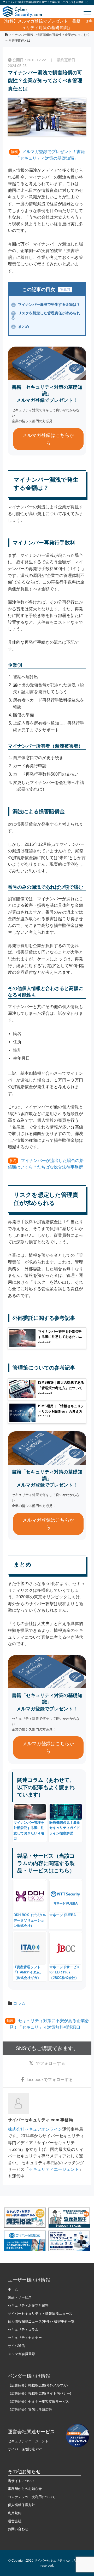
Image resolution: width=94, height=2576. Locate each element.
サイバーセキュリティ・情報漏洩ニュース (40, 2314)
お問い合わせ (18, 2529)
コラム (19, 2003)
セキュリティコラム (23, 2330)
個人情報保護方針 (21, 2505)
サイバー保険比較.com (25, 2449)
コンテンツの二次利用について (32, 2497)
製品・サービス (20, 2297)
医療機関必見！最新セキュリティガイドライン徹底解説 (65, 1828)
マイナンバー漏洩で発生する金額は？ (46, 304)
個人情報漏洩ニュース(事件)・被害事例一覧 (41, 2321)
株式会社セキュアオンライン (35, 2129)
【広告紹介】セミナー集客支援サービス (38, 2402)
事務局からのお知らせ (25, 2489)
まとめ (21, 326)
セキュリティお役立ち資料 (28, 2305)
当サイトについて (21, 2481)
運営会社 (15, 2521)
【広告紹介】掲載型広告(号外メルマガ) (38, 2385)
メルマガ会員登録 (21, 2354)
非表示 (65, 290)
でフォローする (50, 2063)
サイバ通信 (16, 2346)
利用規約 (15, 2513)
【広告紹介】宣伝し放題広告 (30, 2410)
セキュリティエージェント (54, 2169)
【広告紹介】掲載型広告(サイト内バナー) (39, 2393)
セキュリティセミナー (25, 2338)
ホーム (13, 2289)
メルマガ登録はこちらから (48, 439)
